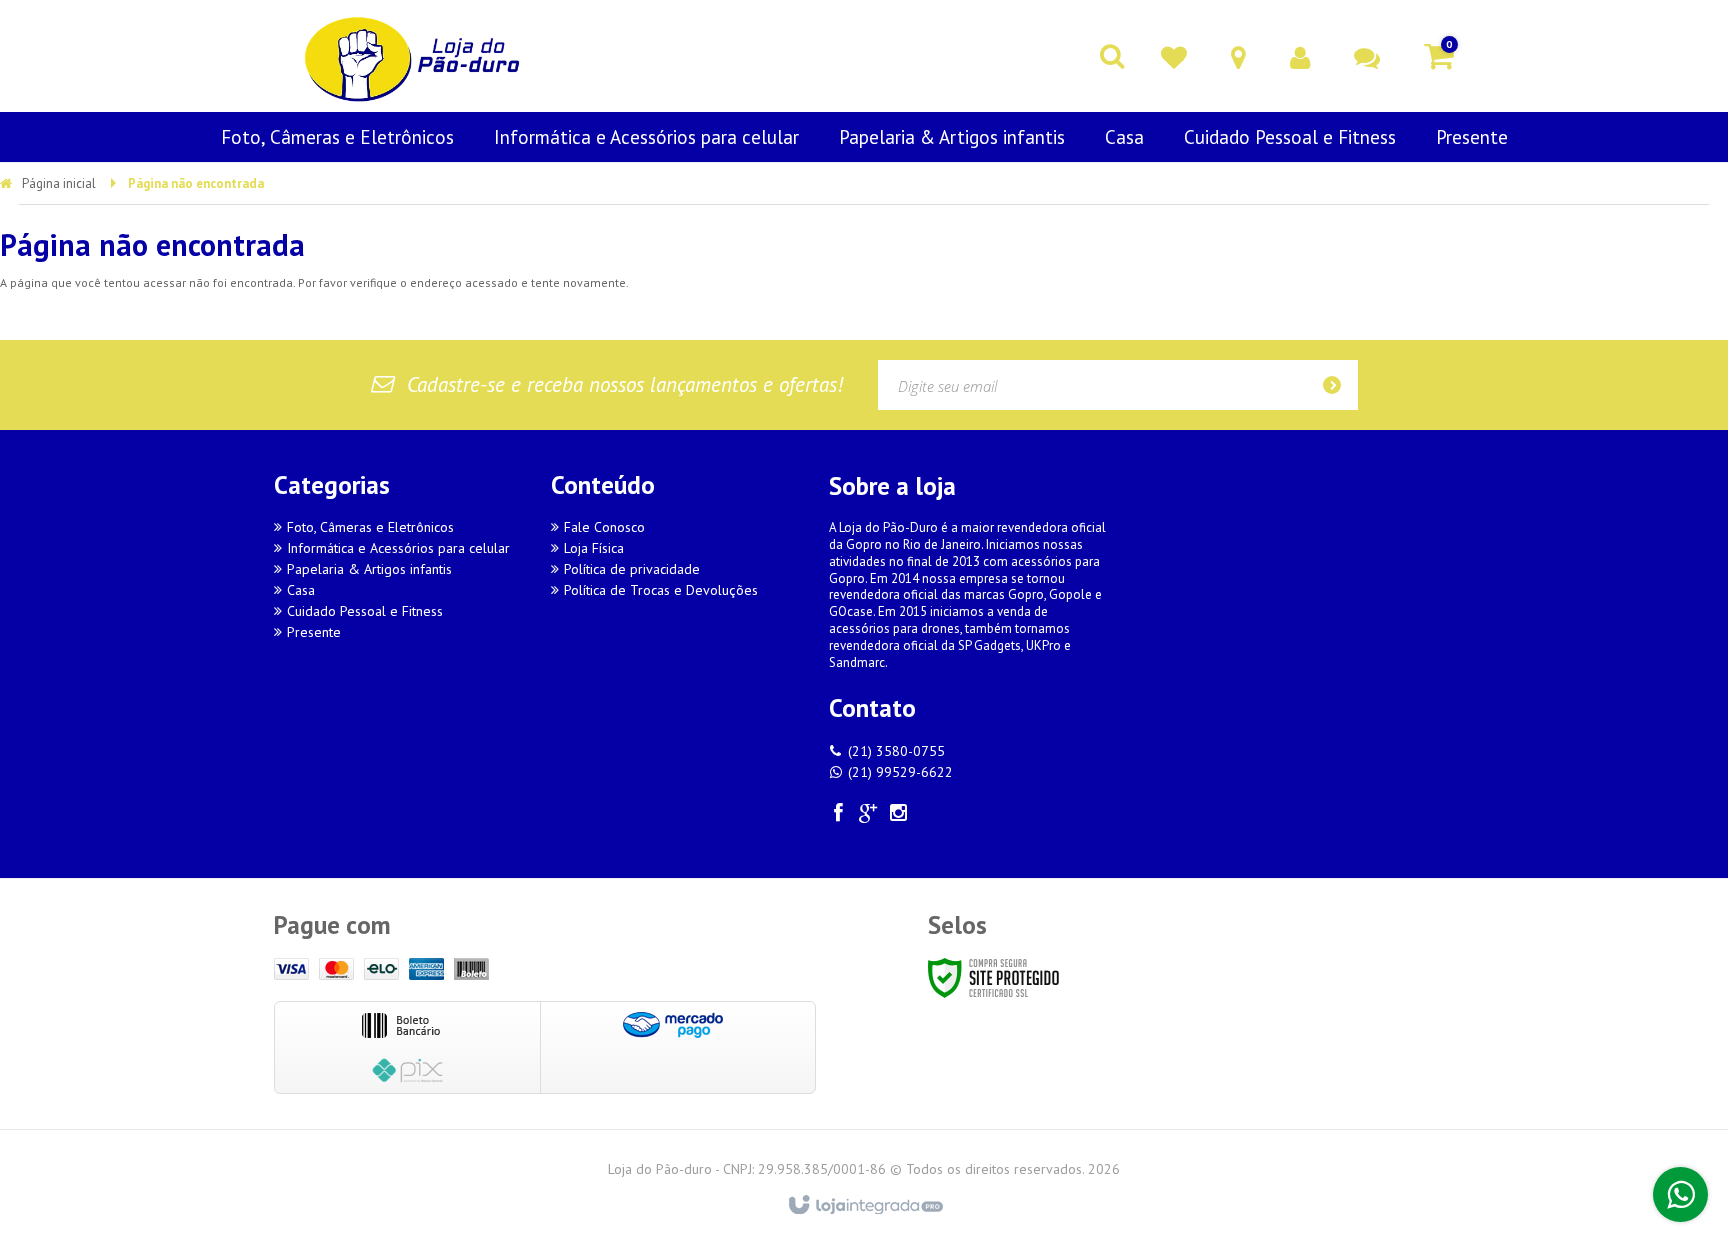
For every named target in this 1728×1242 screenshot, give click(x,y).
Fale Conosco (604, 527)
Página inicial (59, 183)
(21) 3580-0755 (896, 751)
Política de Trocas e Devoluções (661, 590)
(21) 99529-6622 (900, 772)
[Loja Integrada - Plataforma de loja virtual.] (864, 1206)
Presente (314, 632)
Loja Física (594, 548)
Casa (301, 590)
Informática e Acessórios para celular (398, 548)
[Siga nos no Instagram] (899, 815)
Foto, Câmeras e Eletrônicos (370, 527)
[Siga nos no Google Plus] (869, 815)
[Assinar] (1338, 385)
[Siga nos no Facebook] (839, 815)
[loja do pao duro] (414, 56)
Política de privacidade (632, 569)
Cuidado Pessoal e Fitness (365, 611)
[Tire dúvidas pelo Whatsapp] (1680, 1194)
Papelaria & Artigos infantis (369, 569)
